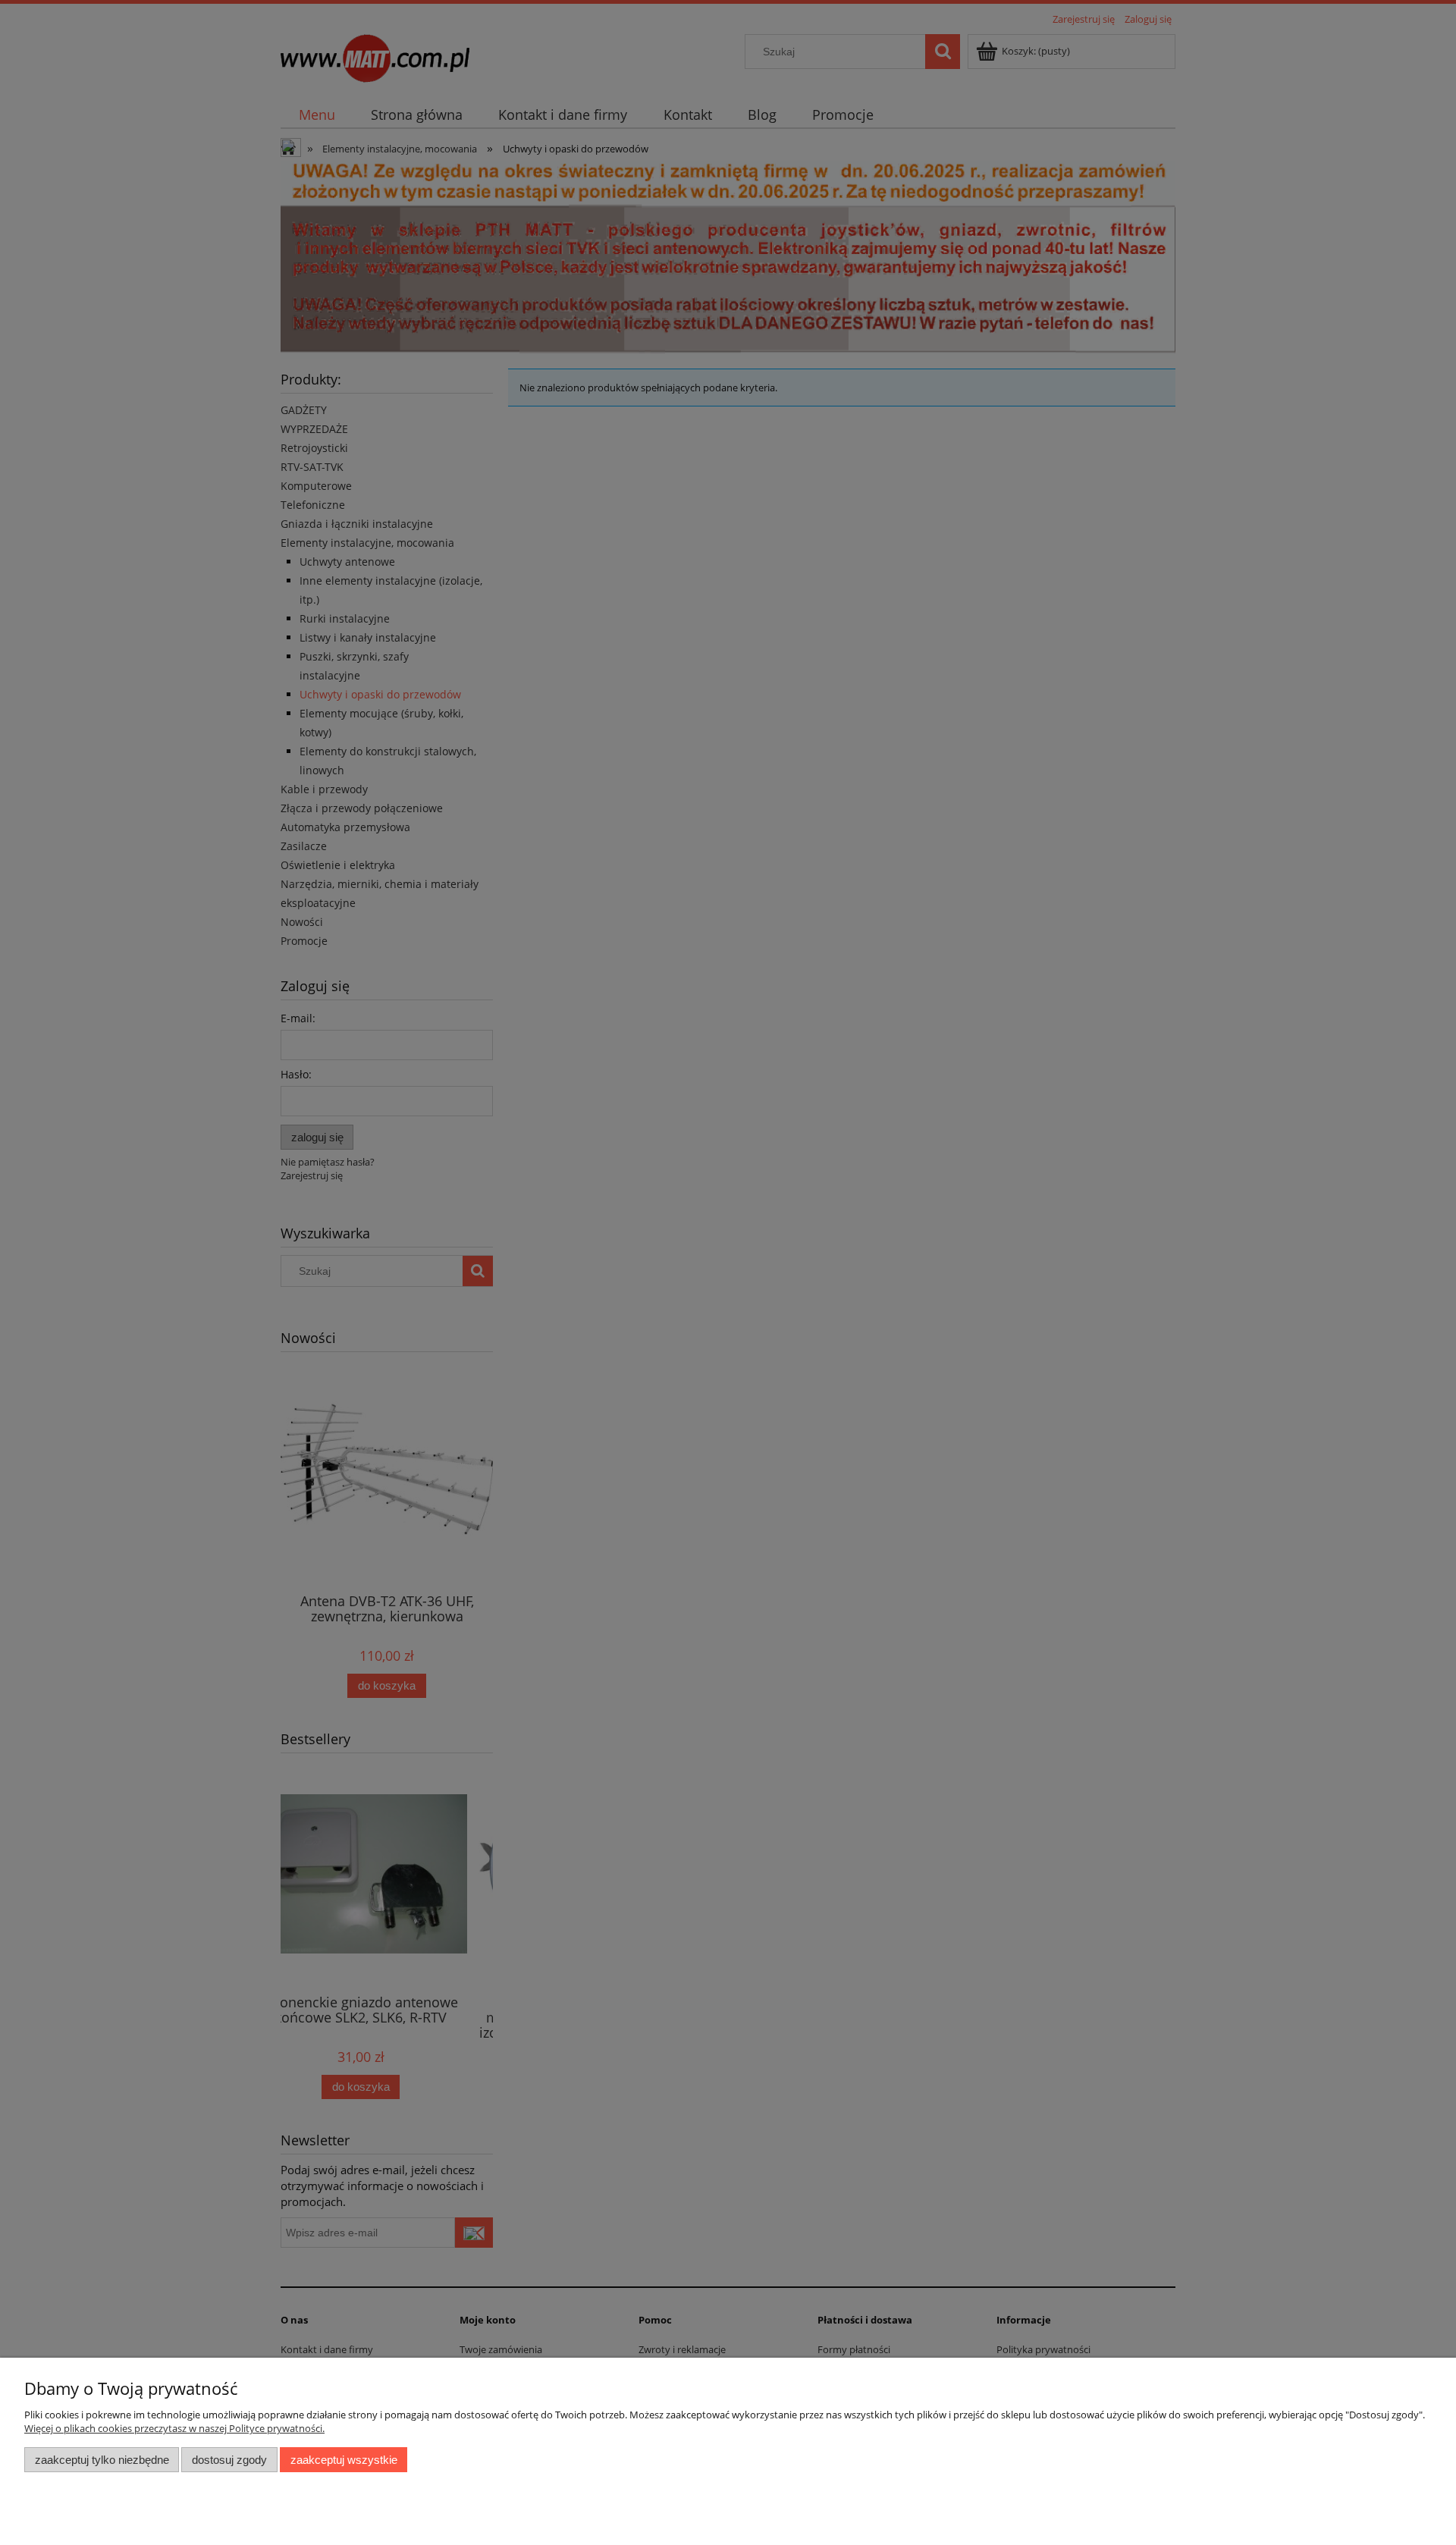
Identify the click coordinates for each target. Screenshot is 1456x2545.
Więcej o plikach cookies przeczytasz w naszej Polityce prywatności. (174, 2428)
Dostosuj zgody (229, 2460)
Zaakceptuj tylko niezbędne (102, 2460)
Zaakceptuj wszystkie (344, 2460)
